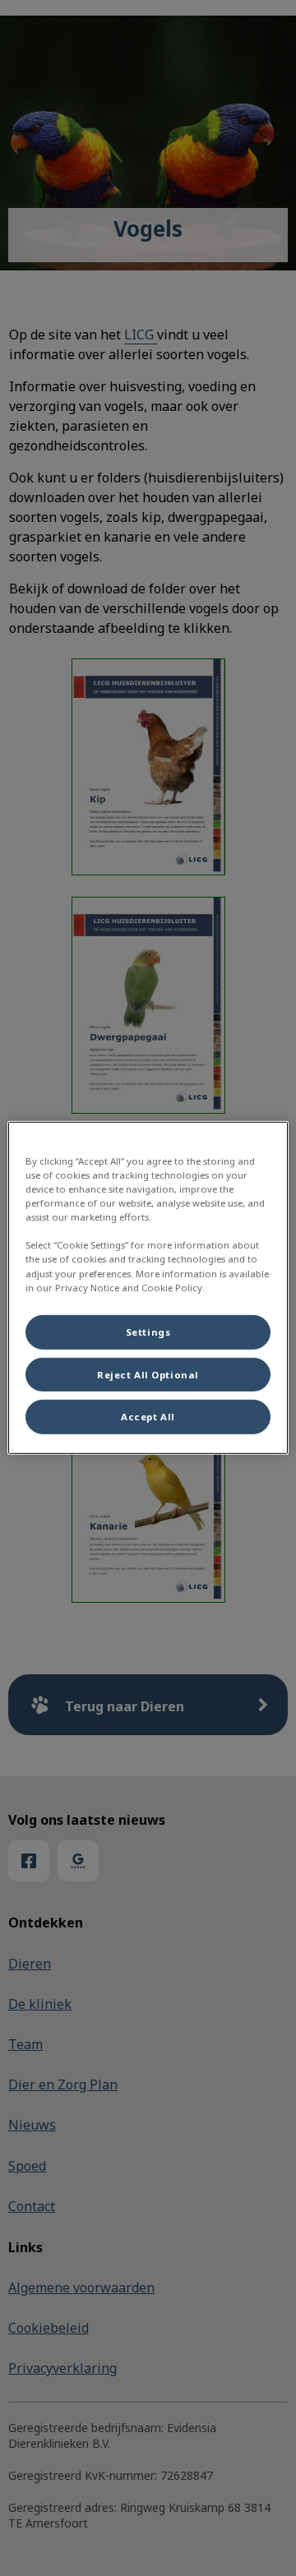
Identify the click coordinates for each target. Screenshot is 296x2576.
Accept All (148, 1417)
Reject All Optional (148, 1374)
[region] (148, 1288)
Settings (148, 1331)
